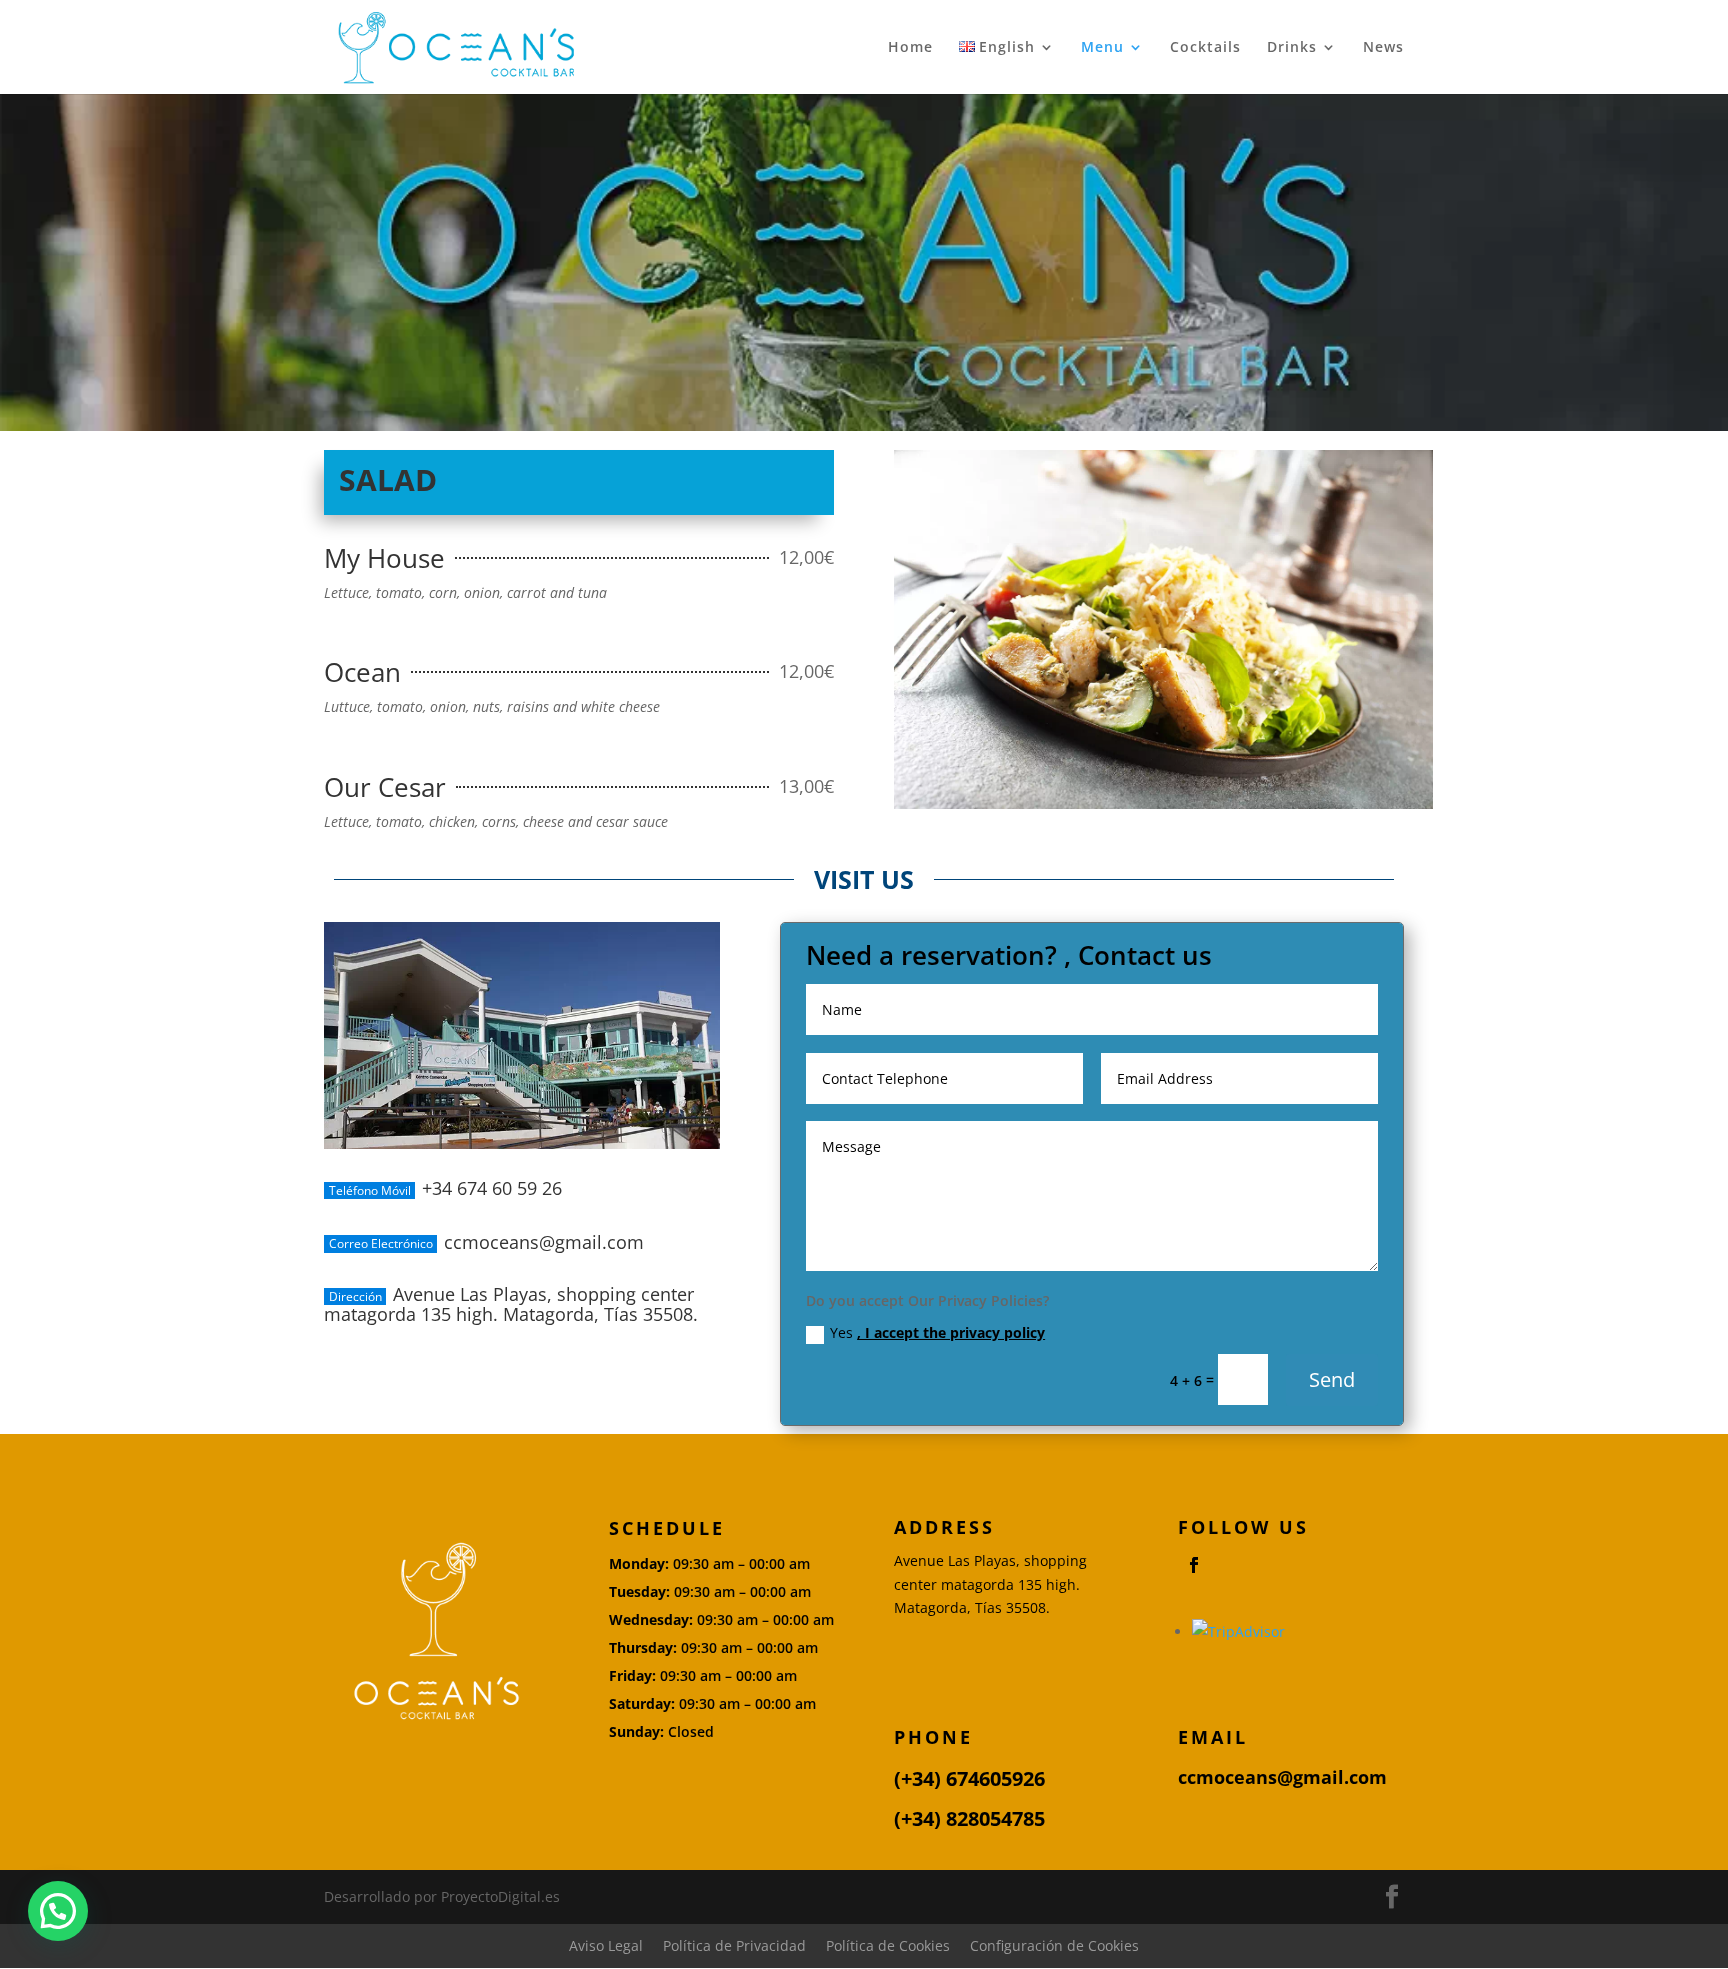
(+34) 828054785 (969, 1818)
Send (1332, 1379)
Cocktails (1205, 48)
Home (910, 48)
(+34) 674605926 (969, 1778)
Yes (937, 1332)
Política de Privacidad (734, 1945)
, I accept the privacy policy (951, 1332)
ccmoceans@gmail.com (1282, 1777)
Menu (1102, 48)
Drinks (1292, 48)
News (1383, 48)
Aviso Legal (606, 1945)
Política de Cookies (888, 1945)
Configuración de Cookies (1054, 1945)
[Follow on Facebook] (1194, 1565)
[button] (58, 1911)
